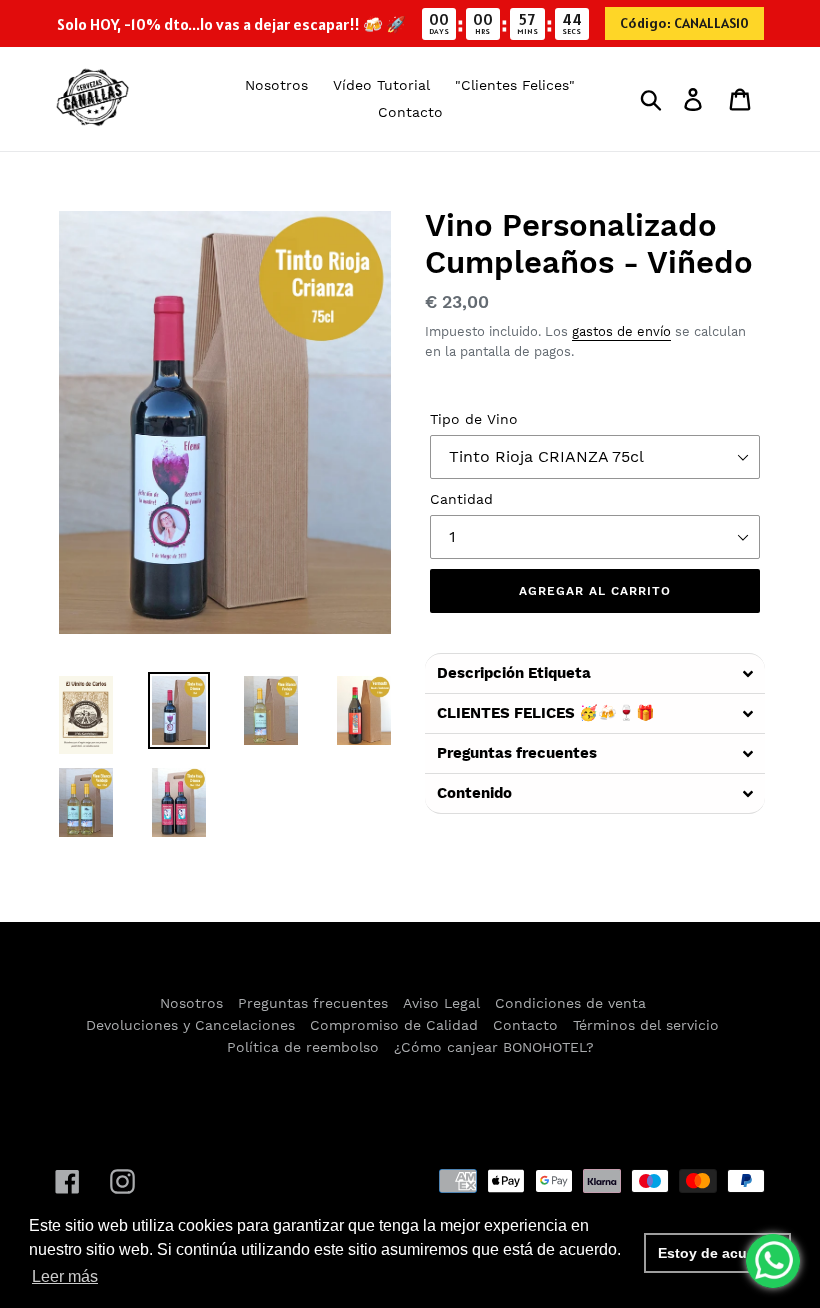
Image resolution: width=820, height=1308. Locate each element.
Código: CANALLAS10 (684, 23)
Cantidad (461, 499)
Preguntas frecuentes (313, 1003)
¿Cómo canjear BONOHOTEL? (494, 1047)
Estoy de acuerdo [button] (718, 1253)
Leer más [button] (65, 1276)
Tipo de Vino (474, 419)
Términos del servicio (646, 1025)
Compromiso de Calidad (394, 1025)
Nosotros (191, 1003)
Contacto (525, 1025)
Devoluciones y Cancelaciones (190, 1025)
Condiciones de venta (570, 1003)
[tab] (595, 673)
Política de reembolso (303, 1047)
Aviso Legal (441, 1003)
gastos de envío (621, 331)
